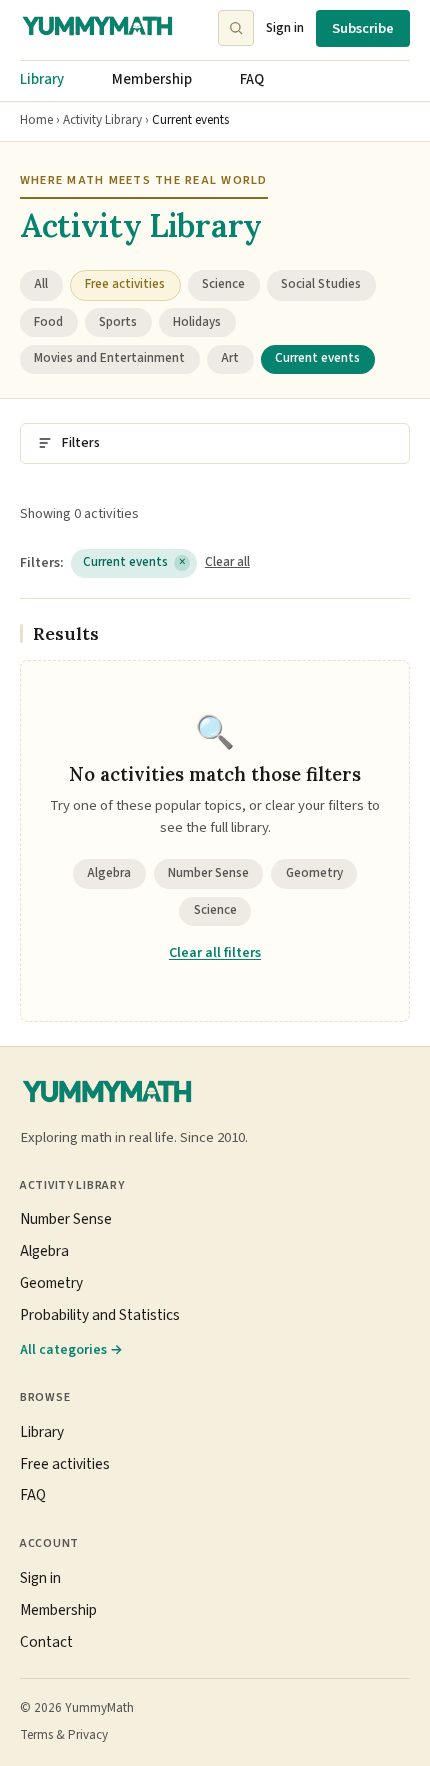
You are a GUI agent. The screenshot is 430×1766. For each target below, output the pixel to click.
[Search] (236, 28)
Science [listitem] (223, 284)
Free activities (65, 1464)
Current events (134, 562)
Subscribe (363, 28)
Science (215, 910)
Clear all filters (215, 953)
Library (42, 79)
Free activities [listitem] (125, 284)
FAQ (252, 79)
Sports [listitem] (118, 322)
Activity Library (102, 120)
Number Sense (208, 873)
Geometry (314, 873)
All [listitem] (41, 284)
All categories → (71, 1349)
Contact (46, 1642)
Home (36, 120)
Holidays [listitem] (197, 322)
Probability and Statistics (100, 1315)
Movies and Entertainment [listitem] (109, 358)
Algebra (109, 873)
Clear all (227, 562)
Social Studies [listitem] (321, 284)
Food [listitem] (48, 322)
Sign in (285, 27)
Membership (152, 79)
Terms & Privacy (64, 1735)
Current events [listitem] (317, 358)
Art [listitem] (230, 358)
